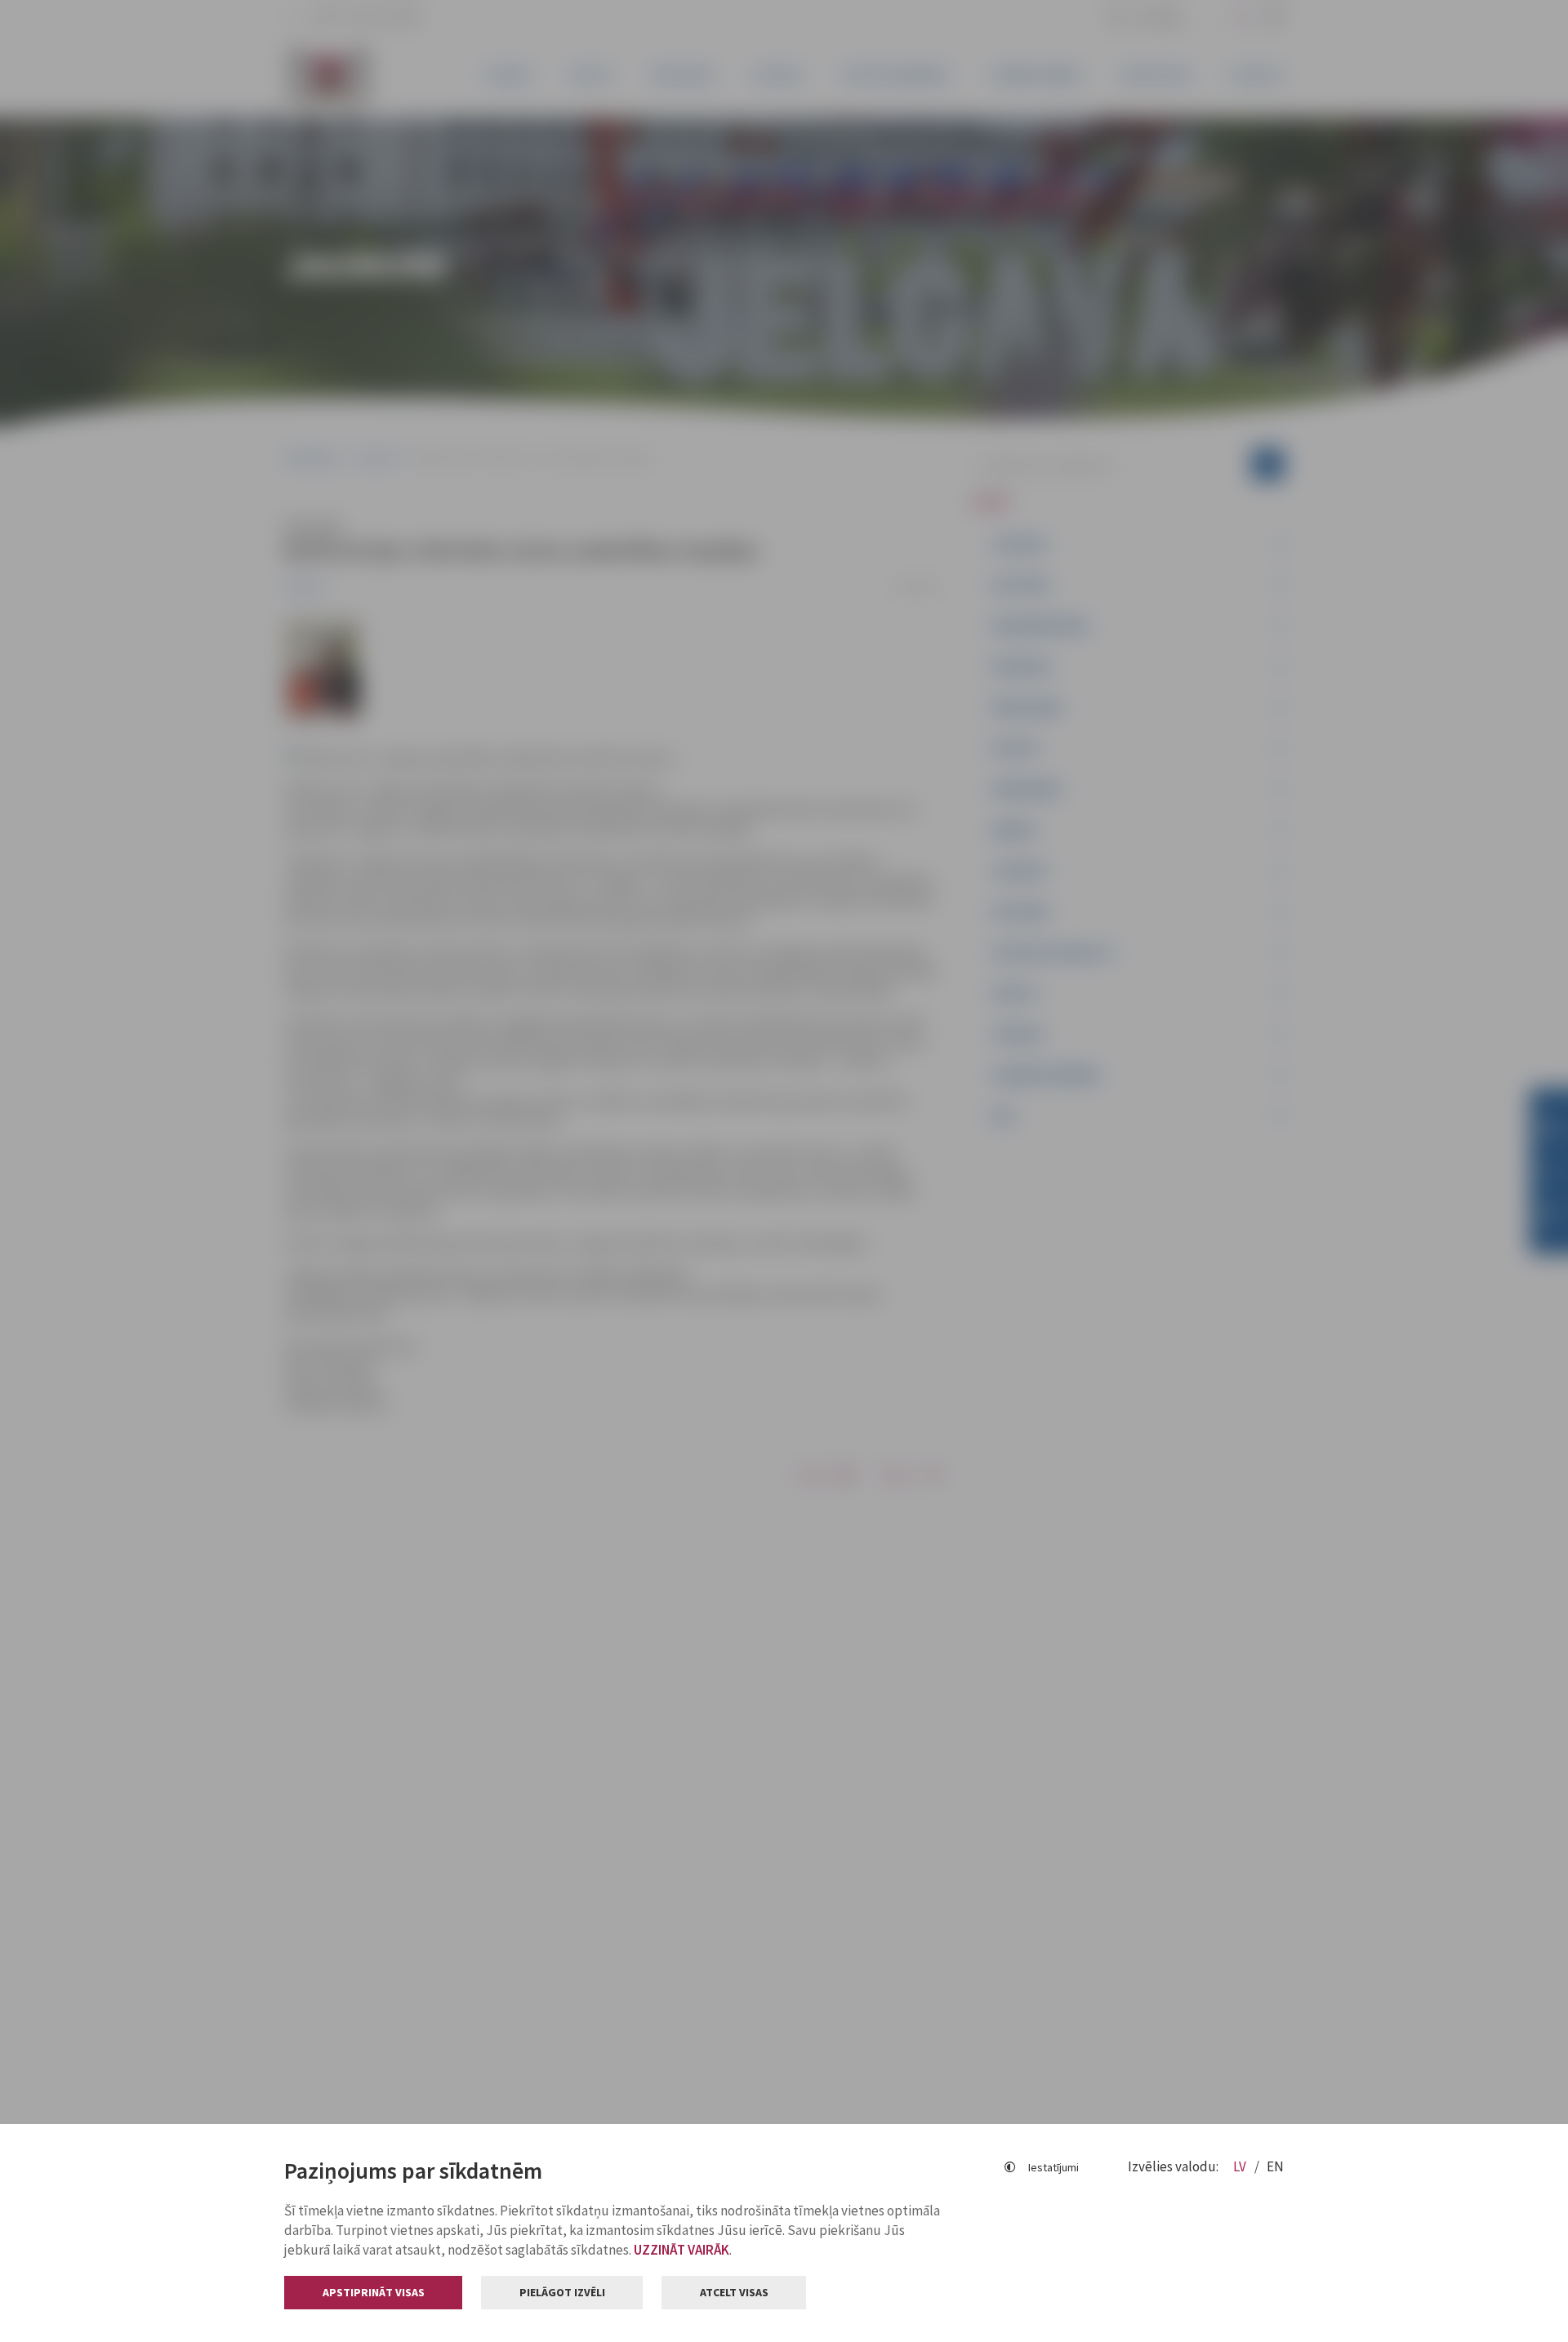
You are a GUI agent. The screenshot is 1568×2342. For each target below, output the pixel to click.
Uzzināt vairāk (682, 2250)
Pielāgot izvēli (562, 2292)
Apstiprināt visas (374, 2292)
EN (1275, 2166)
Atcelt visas (734, 2292)
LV (1241, 2166)
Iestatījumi (1053, 2167)
